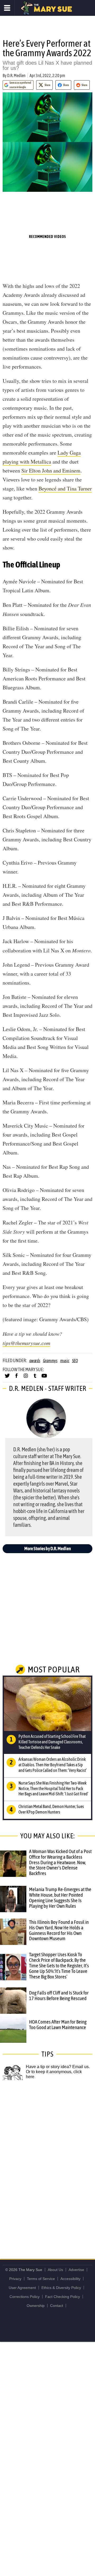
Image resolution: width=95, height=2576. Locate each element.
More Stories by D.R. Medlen (48, 1549)
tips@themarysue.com (26, 1343)
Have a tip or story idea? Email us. (58, 2067)
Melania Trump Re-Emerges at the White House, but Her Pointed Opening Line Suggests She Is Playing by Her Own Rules (60, 1898)
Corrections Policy (25, 2297)
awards (35, 1361)
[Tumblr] (35, 1378)
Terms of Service (41, 2279)
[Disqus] (47, 2164)
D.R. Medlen (16, 75)
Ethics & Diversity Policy (61, 2288)
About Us (55, 2270)
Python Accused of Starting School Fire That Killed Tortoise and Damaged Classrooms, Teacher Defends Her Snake (52, 1742)
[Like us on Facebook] (16, 1378)
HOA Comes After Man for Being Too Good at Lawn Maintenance (58, 2024)
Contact (57, 2306)
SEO (75, 1361)
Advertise (76, 2270)
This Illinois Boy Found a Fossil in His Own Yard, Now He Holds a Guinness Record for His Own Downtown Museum (59, 1930)
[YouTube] (44, 1378)
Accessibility (70, 2279)
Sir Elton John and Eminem (51, 471)
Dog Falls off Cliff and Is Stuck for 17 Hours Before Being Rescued (59, 1995)
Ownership (36, 2306)
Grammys (50, 1361)
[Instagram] (26, 1378)
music (65, 1361)
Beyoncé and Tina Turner (65, 488)
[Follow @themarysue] (7, 1378)
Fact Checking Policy (63, 2297)
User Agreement (22, 2288)
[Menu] (7, 8)
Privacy (15, 2279)
